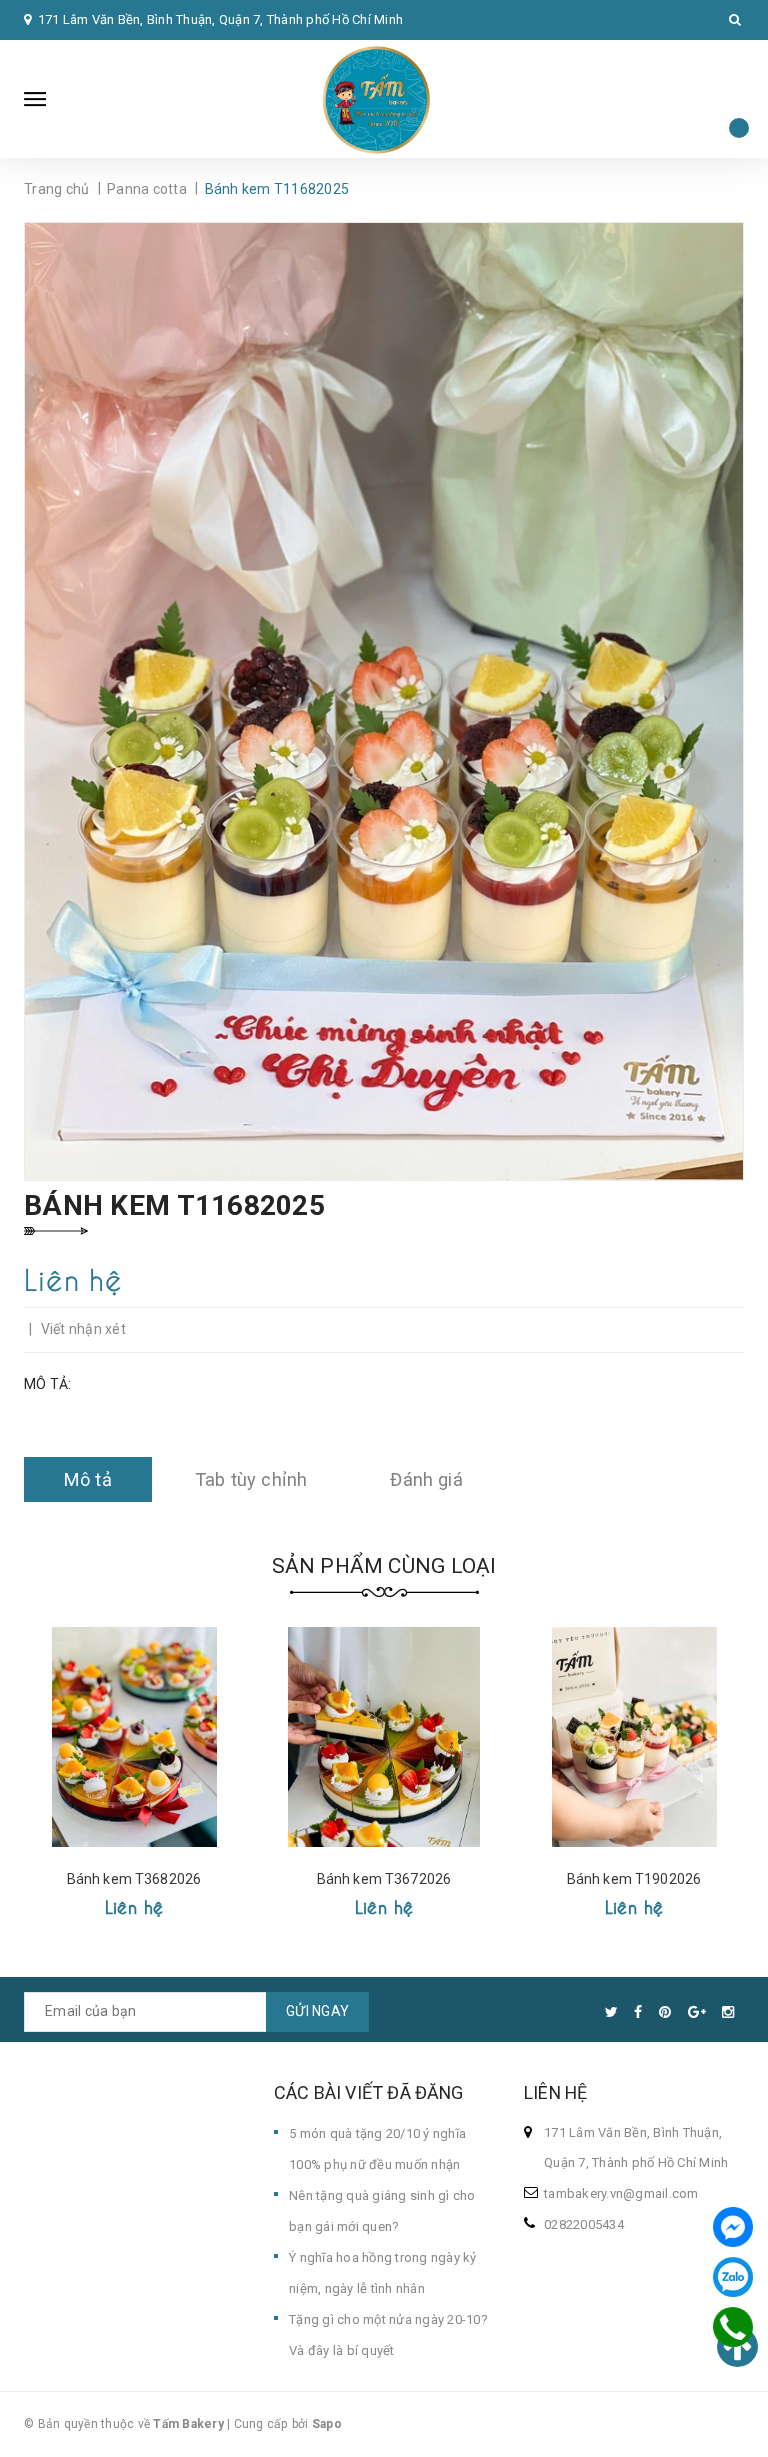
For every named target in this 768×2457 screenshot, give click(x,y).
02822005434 (584, 2224)
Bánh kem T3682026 (134, 1879)
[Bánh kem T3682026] (134, 1737)
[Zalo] (733, 2277)
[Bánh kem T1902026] (634, 1737)
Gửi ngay (317, 2011)
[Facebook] (733, 2227)
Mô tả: (48, 1384)
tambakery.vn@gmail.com (621, 2193)
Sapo (327, 2424)
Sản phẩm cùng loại (384, 1566)
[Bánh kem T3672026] (384, 1737)
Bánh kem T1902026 (634, 1879)
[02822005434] (733, 2327)
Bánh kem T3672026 (384, 1879)
